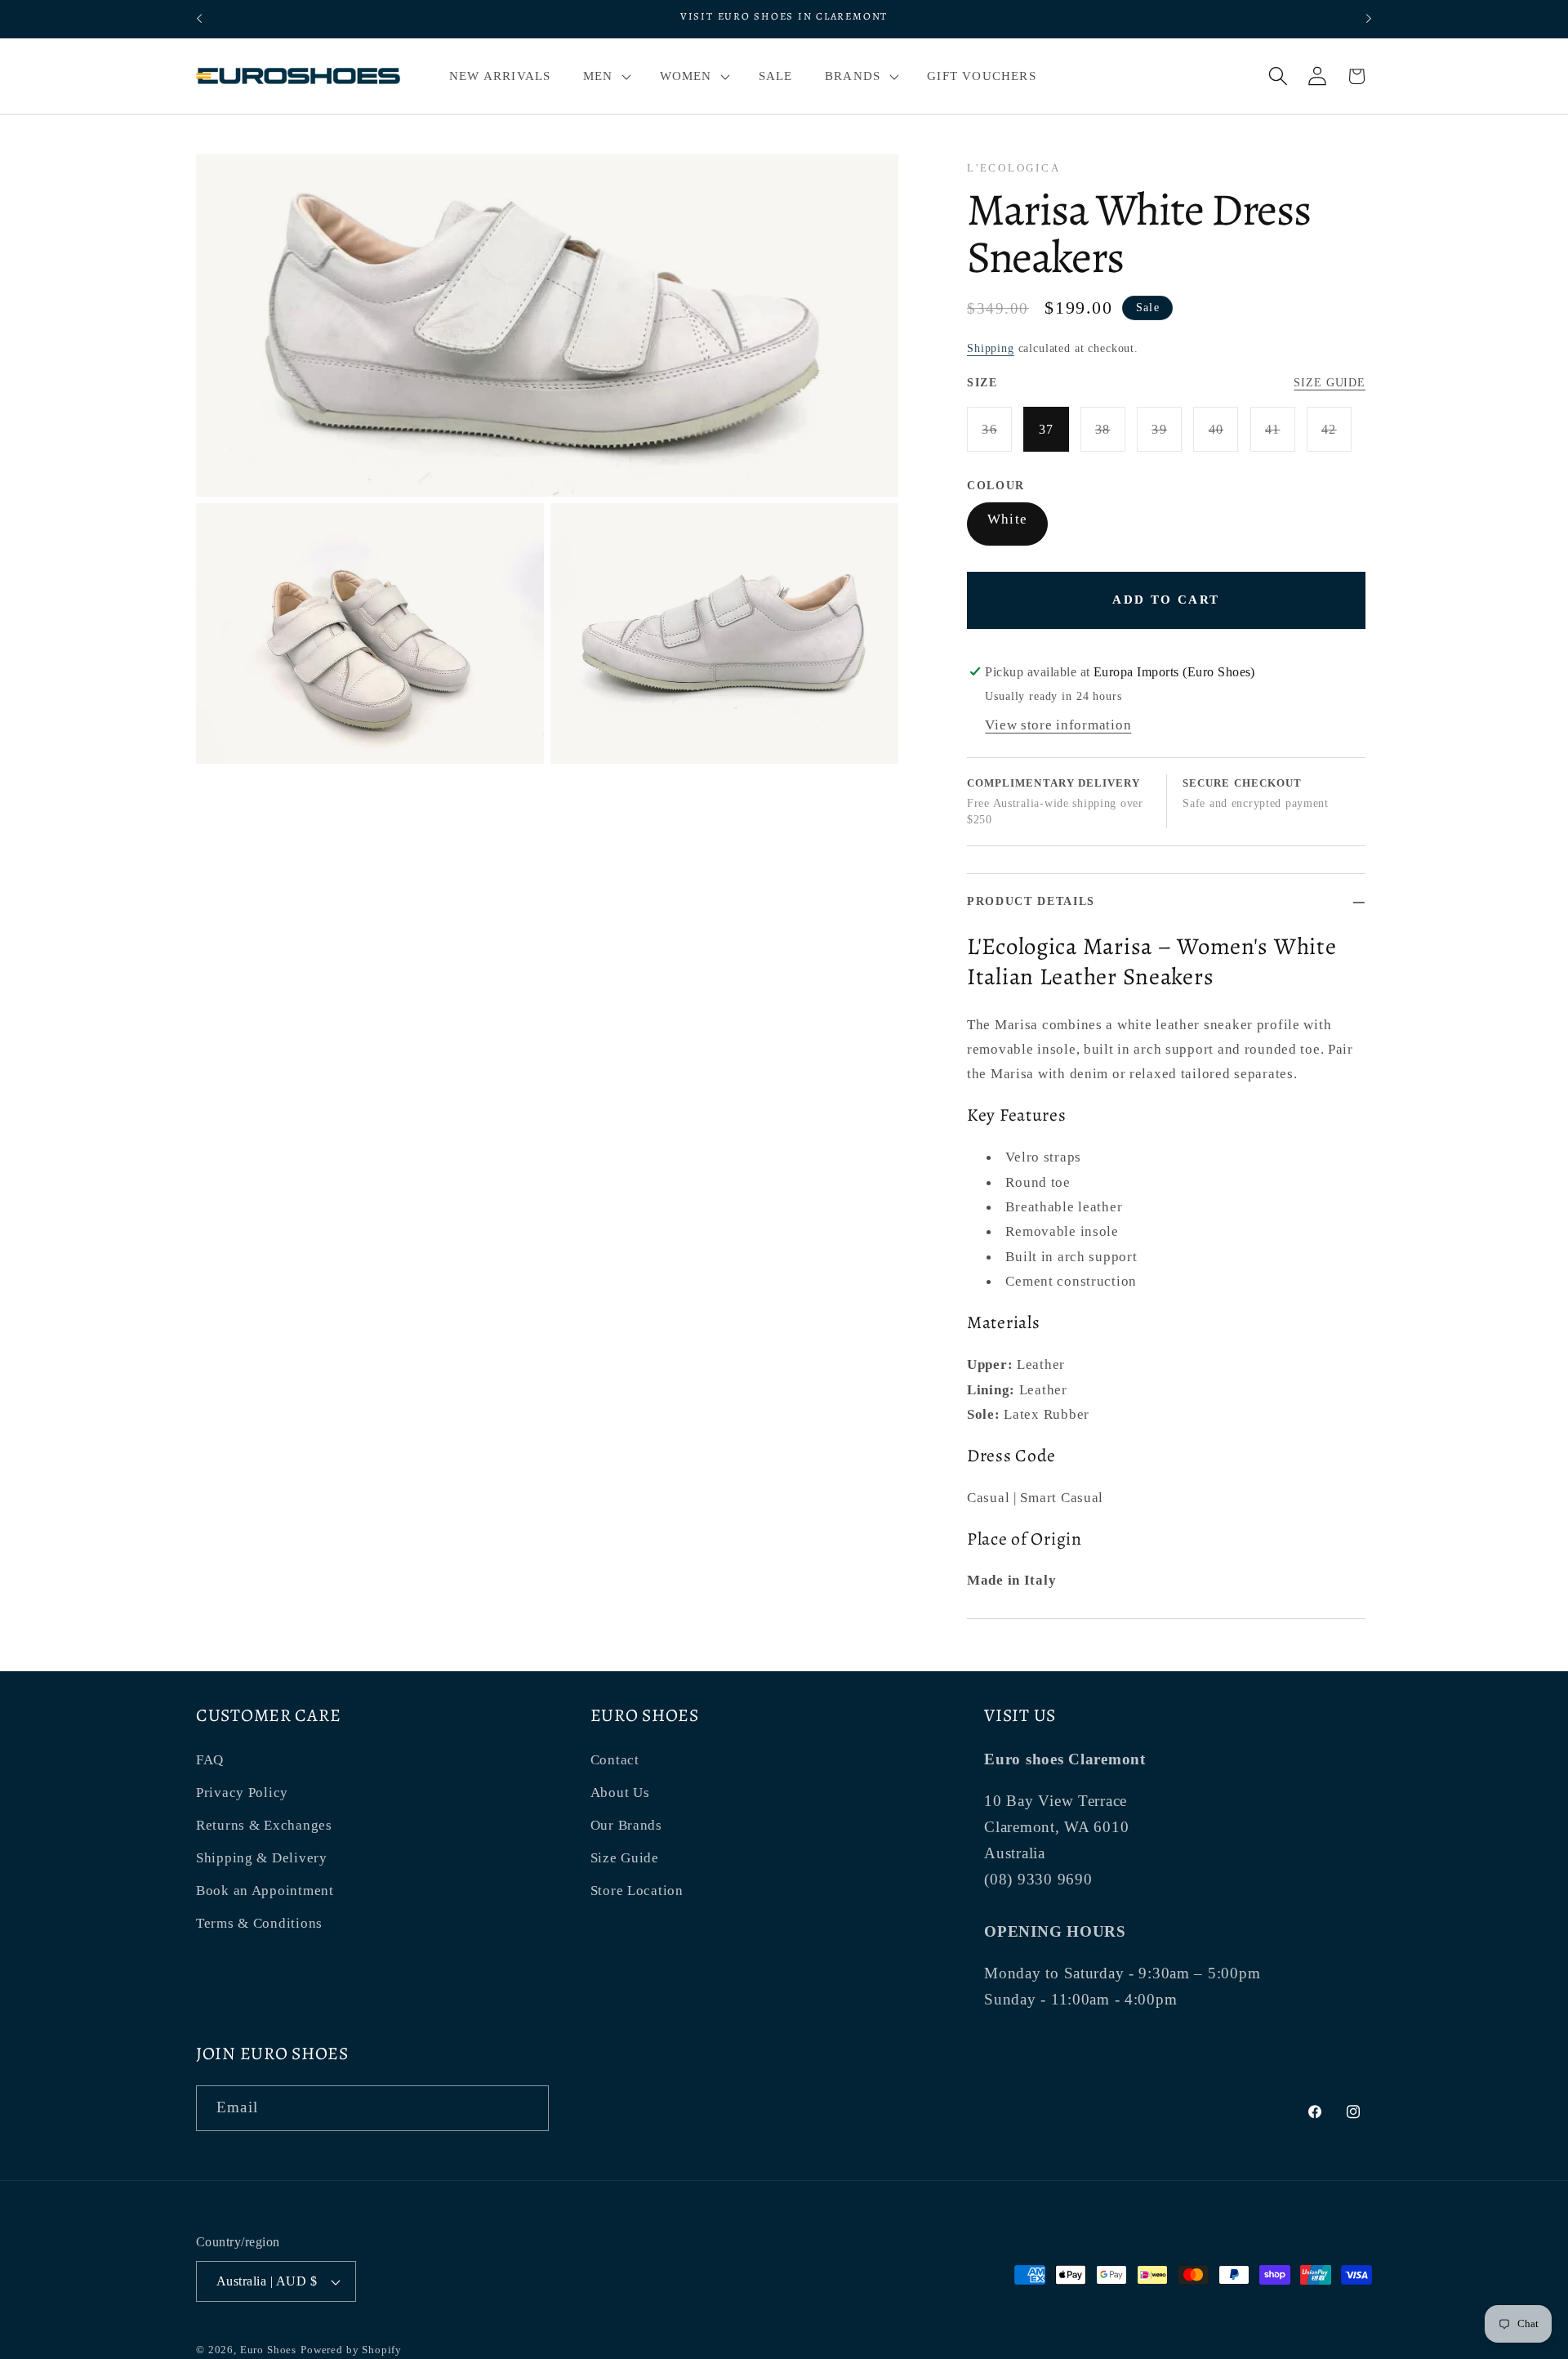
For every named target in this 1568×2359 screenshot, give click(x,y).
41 (1280, 437)
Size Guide (1330, 382)
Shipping (991, 348)
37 (1047, 429)
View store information (1058, 725)
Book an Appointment (265, 1891)
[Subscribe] (526, 2108)
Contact (615, 1760)
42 (1336, 437)
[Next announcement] (1369, 19)
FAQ (210, 1760)
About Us (620, 1793)
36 (997, 437)
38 (1110, 437)
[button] (605, 76)
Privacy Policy (242, 1793)
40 (1223, 437)
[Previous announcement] (199, 19)
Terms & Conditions (259, 1923)
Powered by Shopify (351, 2350)
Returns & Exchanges (264, 1825)
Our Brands (626, 1825)
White (1007, 519)
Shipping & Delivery (262, 1858)
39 (1167, 437)
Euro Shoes (268, 2350)
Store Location (637, 1891)
